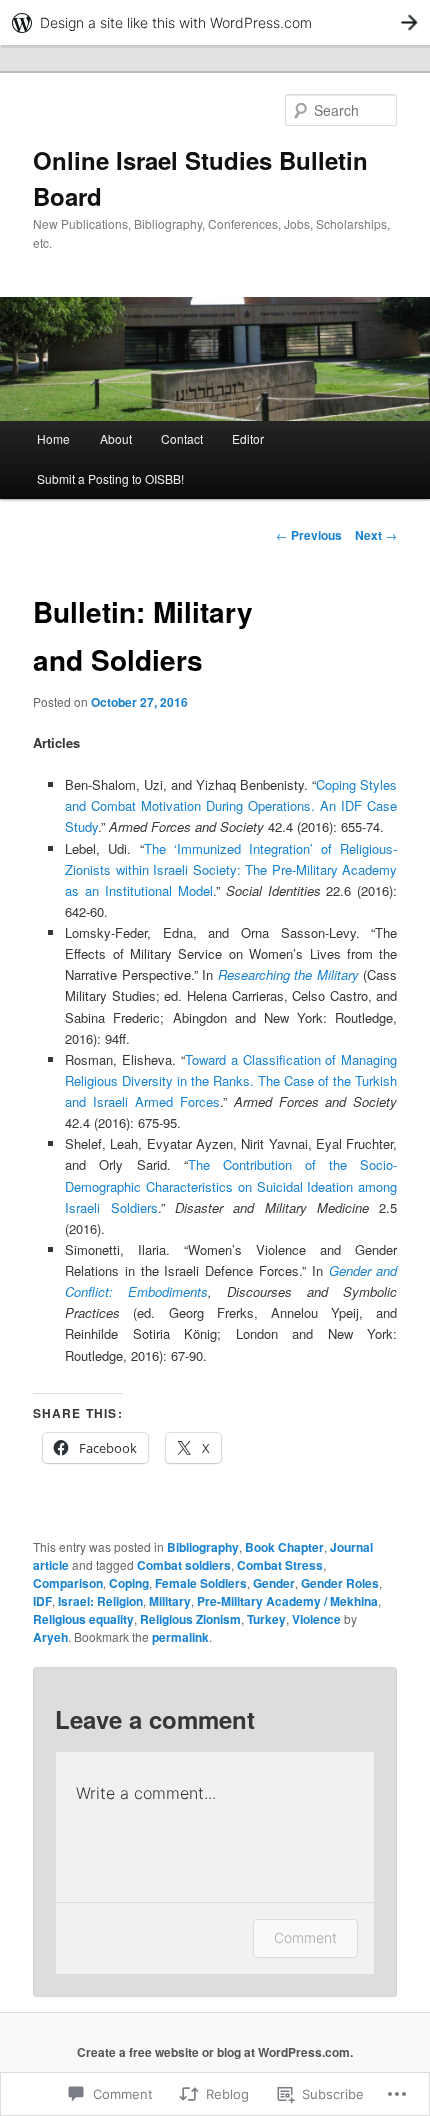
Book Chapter (284, 1547)
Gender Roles (340, 1583)
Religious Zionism (190, 1619)
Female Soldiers (201, 1583)
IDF (42, 1601)
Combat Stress (280, 1565)
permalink (180, 1637)
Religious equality (83, 1619)
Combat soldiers (184, 1565)
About (116, 438)
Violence (316, 1619)
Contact (182, 438)
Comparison (68, 1583)
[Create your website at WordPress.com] (215, 22)
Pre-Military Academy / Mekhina (287, 1601)
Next (376, 535)
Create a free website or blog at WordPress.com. (215, 2052)
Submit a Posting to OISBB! (110, 478)
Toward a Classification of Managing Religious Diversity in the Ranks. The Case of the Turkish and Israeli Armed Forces (231, 1080)
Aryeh (50, 1637)
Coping (129, 1583)
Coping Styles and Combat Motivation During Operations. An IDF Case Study (231, 805)
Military (170, 1601)
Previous (309, 535)
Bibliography (203, 1547)
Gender (274, 1583)
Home (53, 438)
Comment (305, 1937)
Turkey (266, 1619)
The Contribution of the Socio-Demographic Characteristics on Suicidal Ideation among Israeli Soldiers (231, 1185)
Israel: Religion (100, 1601)
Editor (248, 438)
